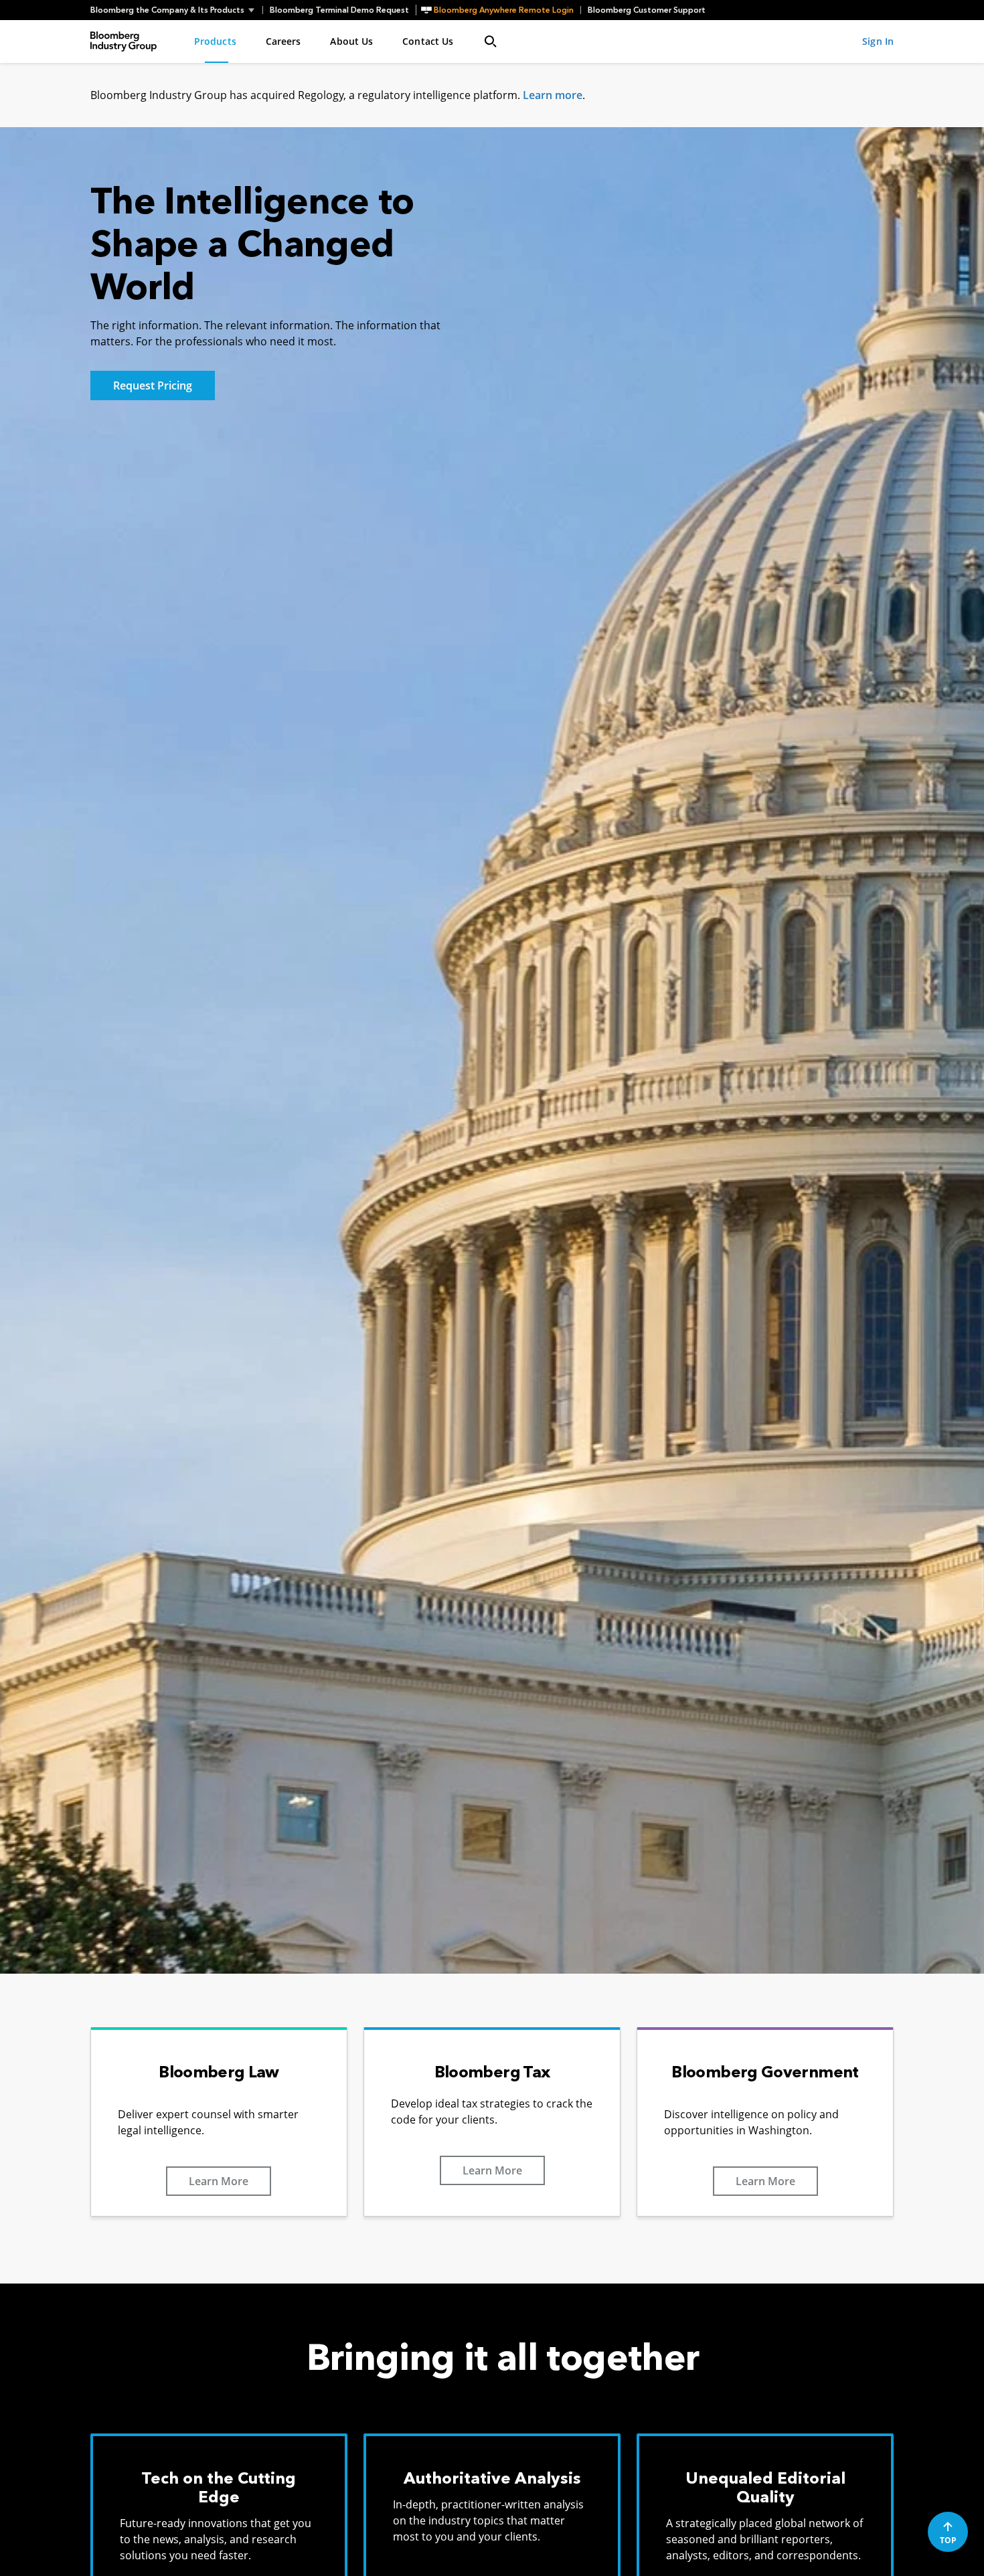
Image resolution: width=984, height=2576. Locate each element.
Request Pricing (153, 385)
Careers (283, 41)
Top (948, 2540)
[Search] (491, 41)
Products (215, 41)
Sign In (878, 41)
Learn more (553, 95)
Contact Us (428, 41)
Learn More (219, 2181)
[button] (176, 10)
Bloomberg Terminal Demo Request (339, 10)
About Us (351, 41)
